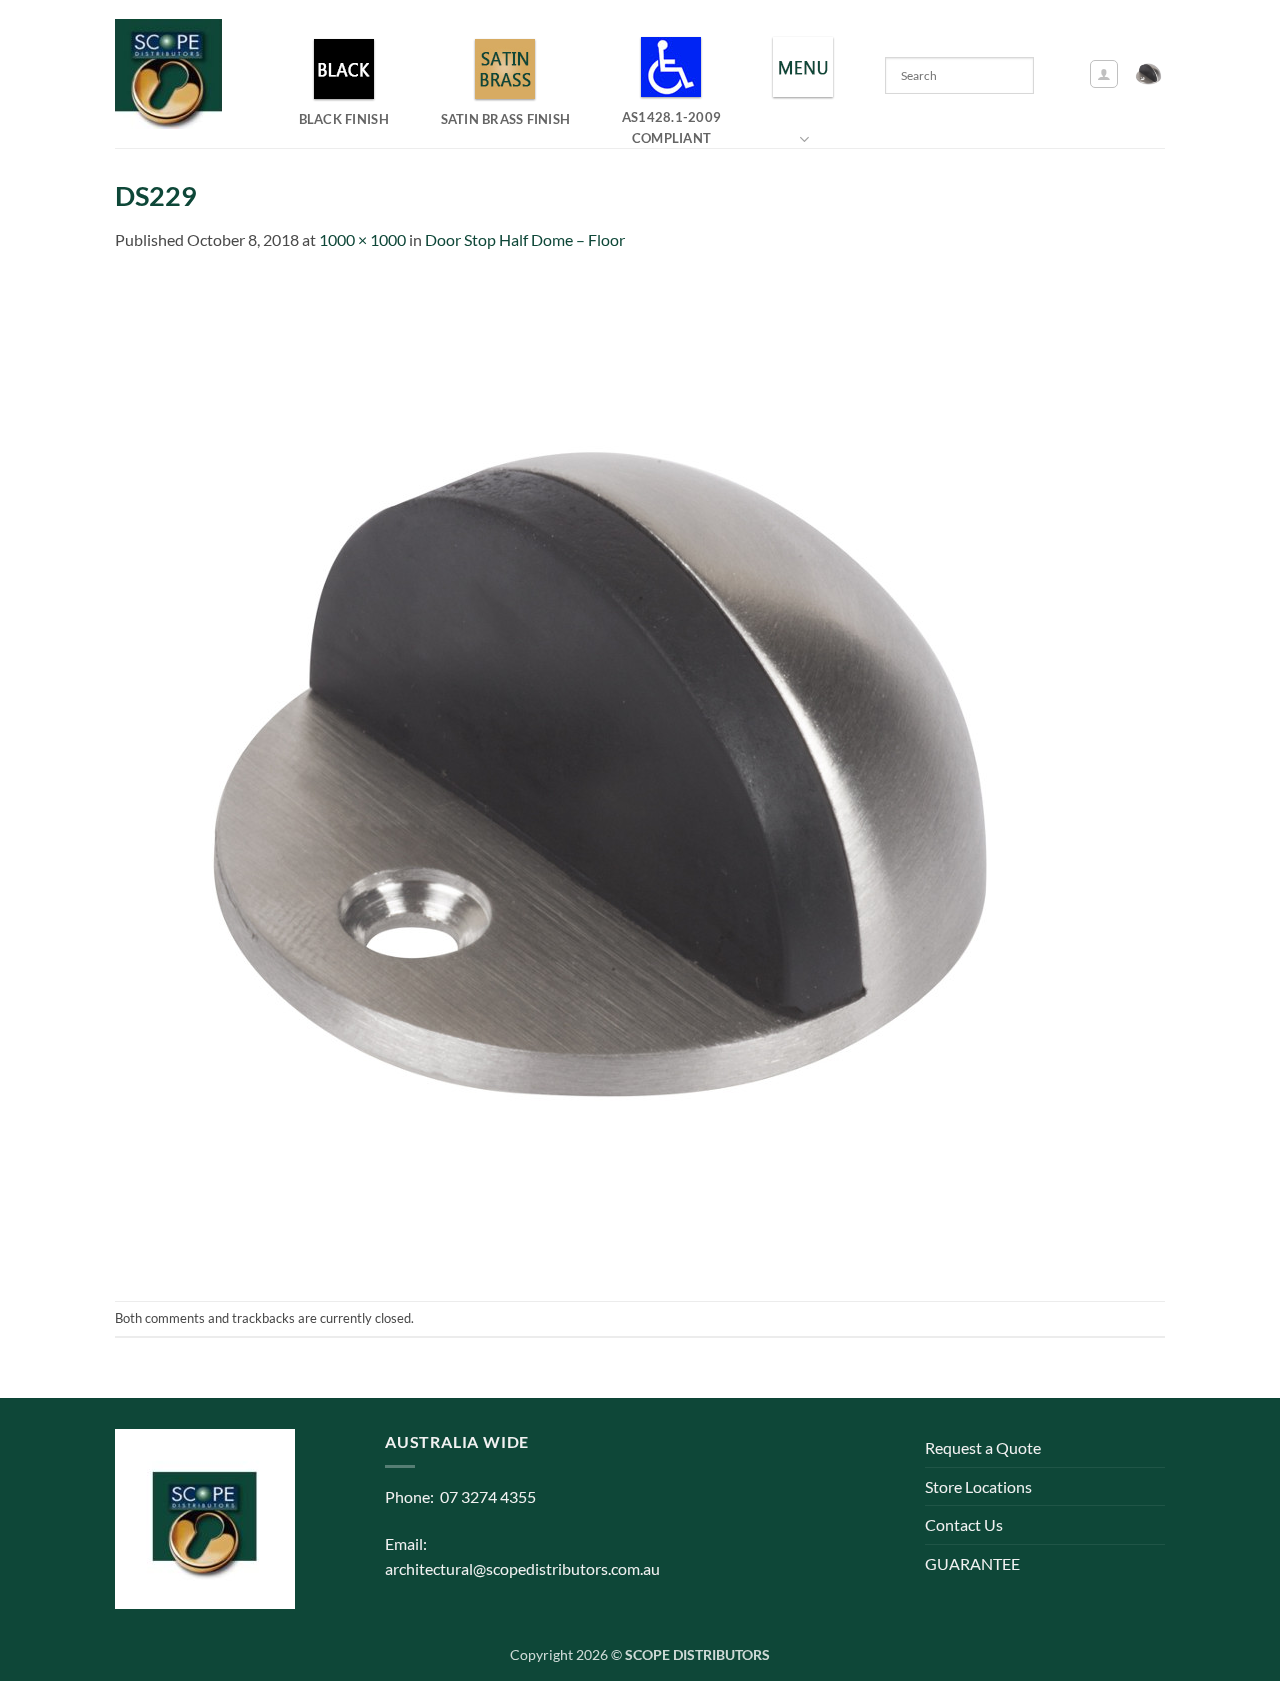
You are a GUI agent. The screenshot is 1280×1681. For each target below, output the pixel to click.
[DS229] (615, 774)
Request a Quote (983, 1447)
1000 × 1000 (362, 239)
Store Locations (978, 1486)
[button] (1104, 74)
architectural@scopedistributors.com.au (522, 1568)
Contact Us (964, 1524)
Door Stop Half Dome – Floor (525, 239)
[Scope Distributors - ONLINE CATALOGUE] (173, 74)
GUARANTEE (972, 1563)
